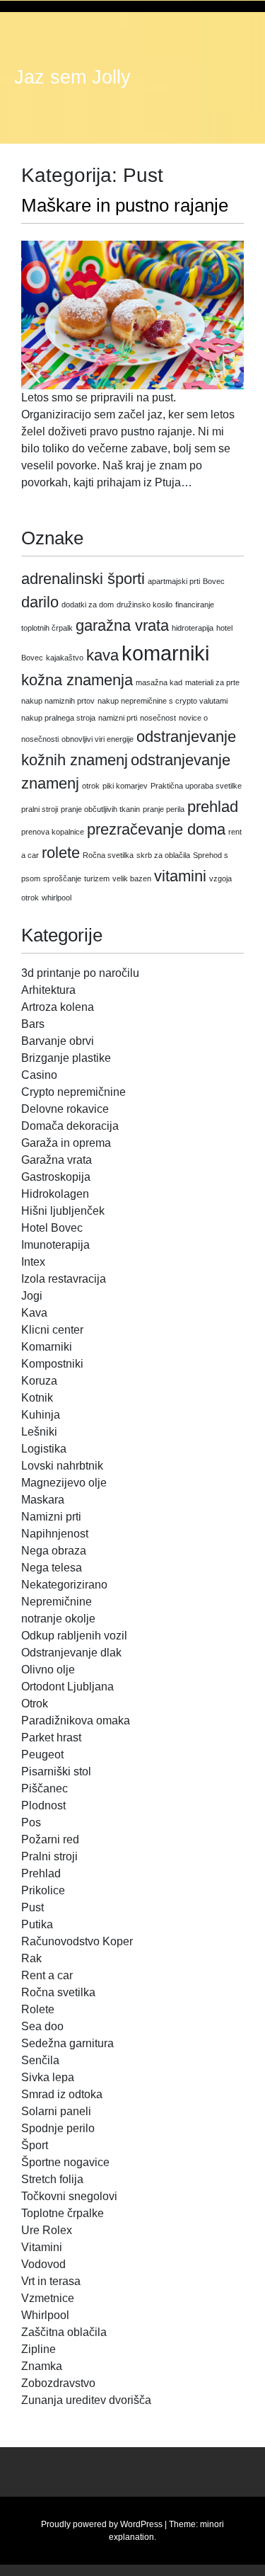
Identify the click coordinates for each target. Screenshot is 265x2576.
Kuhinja (41, 1415)
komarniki (165, 653)
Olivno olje (48, 1670)
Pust (33, 1907)
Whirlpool (45, 2315)
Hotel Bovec (52, 1228)
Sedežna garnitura (67, 2043)
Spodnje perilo (58, 2128)
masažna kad (159, 682)
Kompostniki (52, 1364)
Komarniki (47, 1347)
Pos (31, 1822)
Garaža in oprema (66, 1143)
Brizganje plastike (66, 1058)
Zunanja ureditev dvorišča (86, 2400)
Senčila (40, 2060)
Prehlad (41, 1873)
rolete (61, 853)
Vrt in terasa (51, 2281)
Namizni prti (51, 1517)
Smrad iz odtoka (62, 2094)
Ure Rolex (47, 2230)
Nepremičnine (57, 1602)
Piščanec (45, 1788)
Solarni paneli (56, 2111)
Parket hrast (51, 1738)
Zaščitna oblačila (64, 2332)
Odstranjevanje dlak (71, 1653)
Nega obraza (54, 1551)
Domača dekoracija (70, 1126)
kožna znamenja (77, 680)
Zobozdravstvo (58, 2383)
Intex (33, 1262)
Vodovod (43, 2264)
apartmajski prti (174, 581)
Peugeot (42, 1754)
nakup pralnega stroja (58, 718)
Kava (34, 1313)
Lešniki (39, 1432)
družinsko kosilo (145, 605)
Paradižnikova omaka (76, 1721)
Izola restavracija (64, 1279)
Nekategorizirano (64, 1585)
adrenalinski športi (83, 579)
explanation (131, 2537)
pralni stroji (40, 809)
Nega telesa (52, 1568)
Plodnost (43, 1805)
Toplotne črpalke (63, 2213)
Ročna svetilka (108, 855)
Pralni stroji (49, 1856)
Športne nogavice (65, 2162)
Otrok (35, 1704)
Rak (31, 1958)
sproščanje (62, 878)
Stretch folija (52, 2179)
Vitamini (42, 2247)
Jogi (32, 1296)
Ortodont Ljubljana (67, 1687)
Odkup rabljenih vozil (74, 1636)
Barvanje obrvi (58, 1041)
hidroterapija (193, 628)
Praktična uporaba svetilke (196, 786)
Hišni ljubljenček (63, 1211)
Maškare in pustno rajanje (125, 205)
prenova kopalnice (53, 832)
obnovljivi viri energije (98, 739)
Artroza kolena (58, 1007)
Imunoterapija (55, 1245)
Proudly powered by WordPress (102, 2524)
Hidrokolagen (55, 1194)
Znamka (42, 2366)
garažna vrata (122, 625)
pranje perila (164, 809)
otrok (91, 786)
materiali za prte (212, 682)
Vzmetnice (48, 2298)
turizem (97, 878)
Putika (37, 1924)
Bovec (214, 581)
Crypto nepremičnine (73, 1092)
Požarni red (50, 1839)
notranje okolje (58, 1619)
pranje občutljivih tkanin (100, 809)
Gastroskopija (56, 1177)
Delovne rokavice (65, 1109)
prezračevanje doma (156, 829)
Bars (33, 1024)
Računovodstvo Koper (77, 1941)
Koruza (39, 1381)
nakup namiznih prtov (58, 701)
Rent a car (47, 1975)
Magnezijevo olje (64, 1483)
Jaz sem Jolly (72, 77)
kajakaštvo (65, 658)
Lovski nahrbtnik (62, 1466)
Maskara (43, 1500)
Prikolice (43, 1890)
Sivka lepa (48, 2077)
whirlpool (57, 898)
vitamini (180, 876)
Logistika (44, 1449)
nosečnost (158, 718)
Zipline (39, 2349)
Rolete (38, 2009)
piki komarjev (125, 786)
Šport (35, 2145)
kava (102, 655)
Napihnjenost (55, 1534)
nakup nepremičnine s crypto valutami (163, 701)
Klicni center (52, 1330)
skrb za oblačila (163, 855)
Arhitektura (48, 990)
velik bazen (132, 878)
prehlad (213, 807)
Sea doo (42, 2026)
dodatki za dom (88, 605)
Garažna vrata (57, 1160)
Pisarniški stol (56, 1771)
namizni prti (118, 718)
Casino (39, 1075)
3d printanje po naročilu (80, 973)
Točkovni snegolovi (69, 2196)
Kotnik (37, 1398)
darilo (40, 602)
